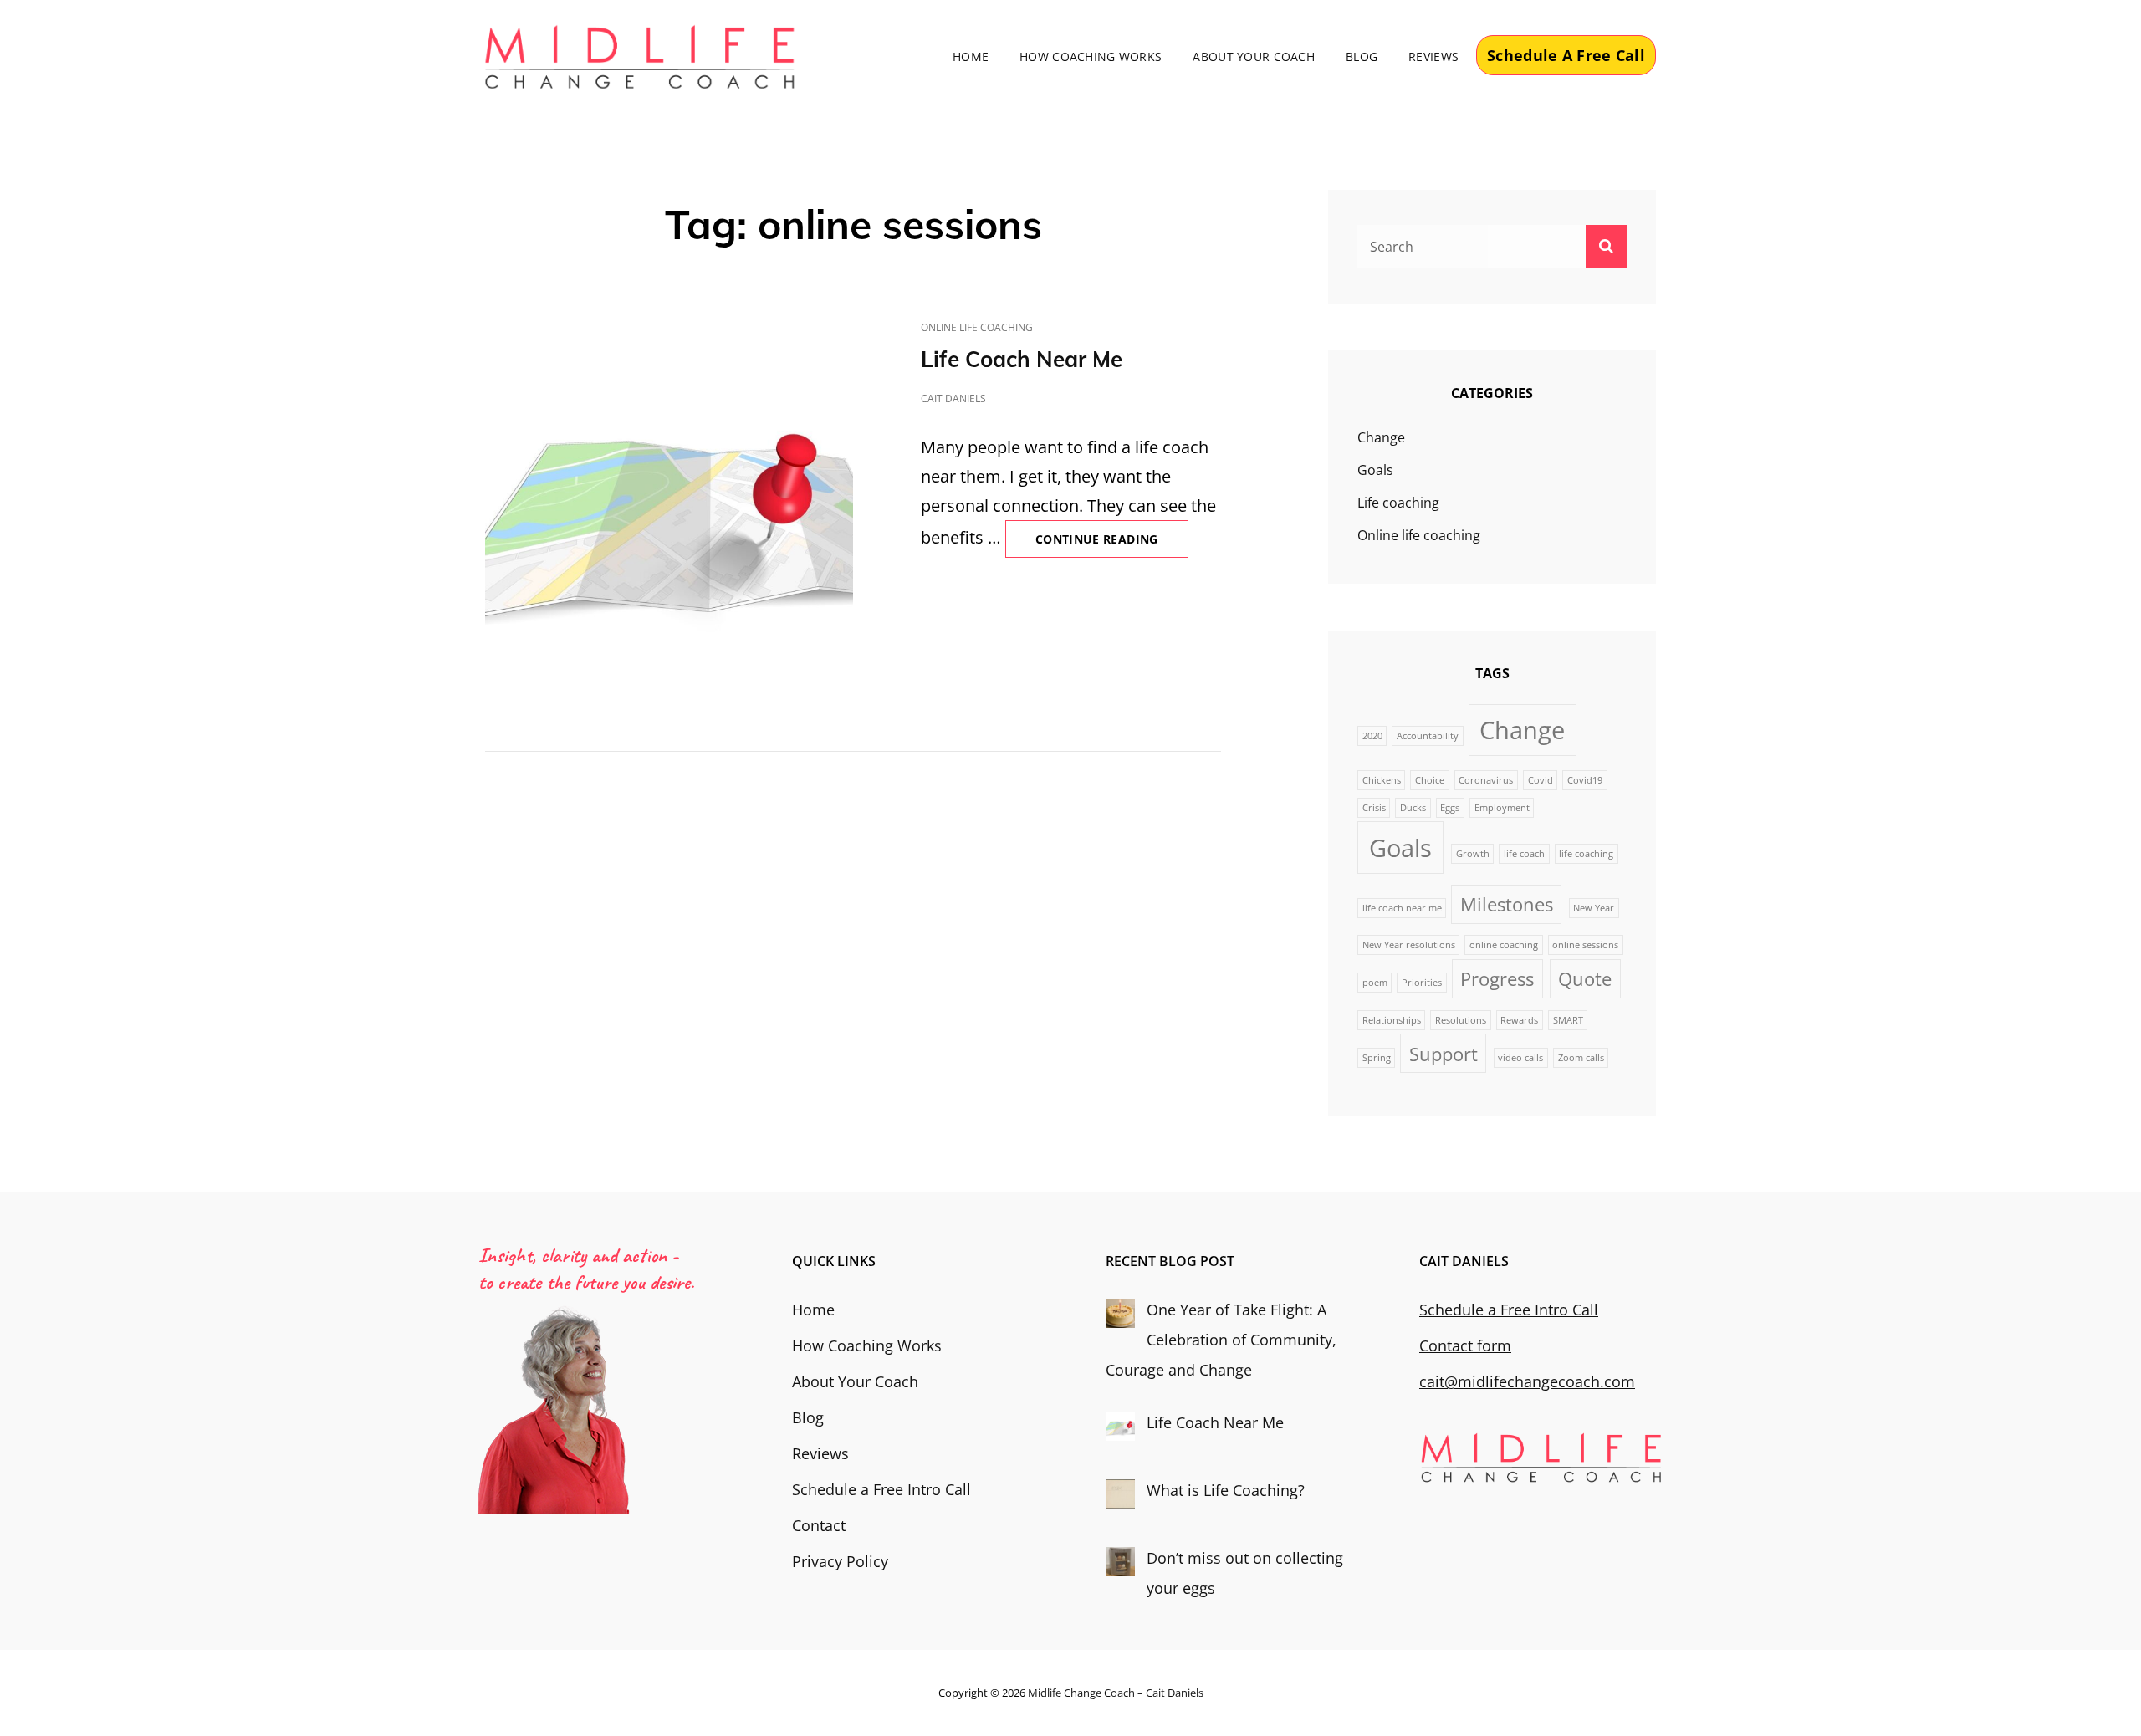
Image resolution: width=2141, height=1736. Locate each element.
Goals (1375, 470)
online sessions (1585, 945)
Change (1381, 437)
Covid (1541, 780)
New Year (1594, 908)
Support (1444, 1054)
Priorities (1422, 983)
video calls (1520, 1058)
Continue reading (1112, 544)
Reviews (1433, 56)
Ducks (1413, 808)
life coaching (1586, 854)
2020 (1372, 736)
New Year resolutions (1409, 945)
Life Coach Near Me (1022, 359)
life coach (1524, 854)
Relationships (1392, 1020)
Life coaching (1398, 503)
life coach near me (1402, 908)
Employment (1502, 808)
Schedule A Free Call (1566, 55)
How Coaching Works (1091, 56)
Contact (819, 1525)
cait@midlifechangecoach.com (1527, 1381)
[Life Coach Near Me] (669, 500)
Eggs (1450, 808)
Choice (1430, 780)
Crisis (1374, 808)
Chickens (1382, 780)
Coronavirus (1486, 780)
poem (1375, 983)
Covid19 (1585, 780)
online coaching (1504, 945)
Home (971, 56)
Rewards (1519, 1020)
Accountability (1428, 736)
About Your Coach (1254, 56)
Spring (1377, 1058)
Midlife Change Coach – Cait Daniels (1116, 1693)
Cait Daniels (953, 398)
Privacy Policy (840, 1561)
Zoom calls (1581, 1058)
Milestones (1507, 904)
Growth (1473, 854)
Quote (1585, 979)
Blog (1362, 56)
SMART (1568, 1020)
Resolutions (1461, 1020)
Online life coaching (977, 327)
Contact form (1465, 1345)
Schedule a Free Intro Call (881, 1489)
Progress (1497, 979)
